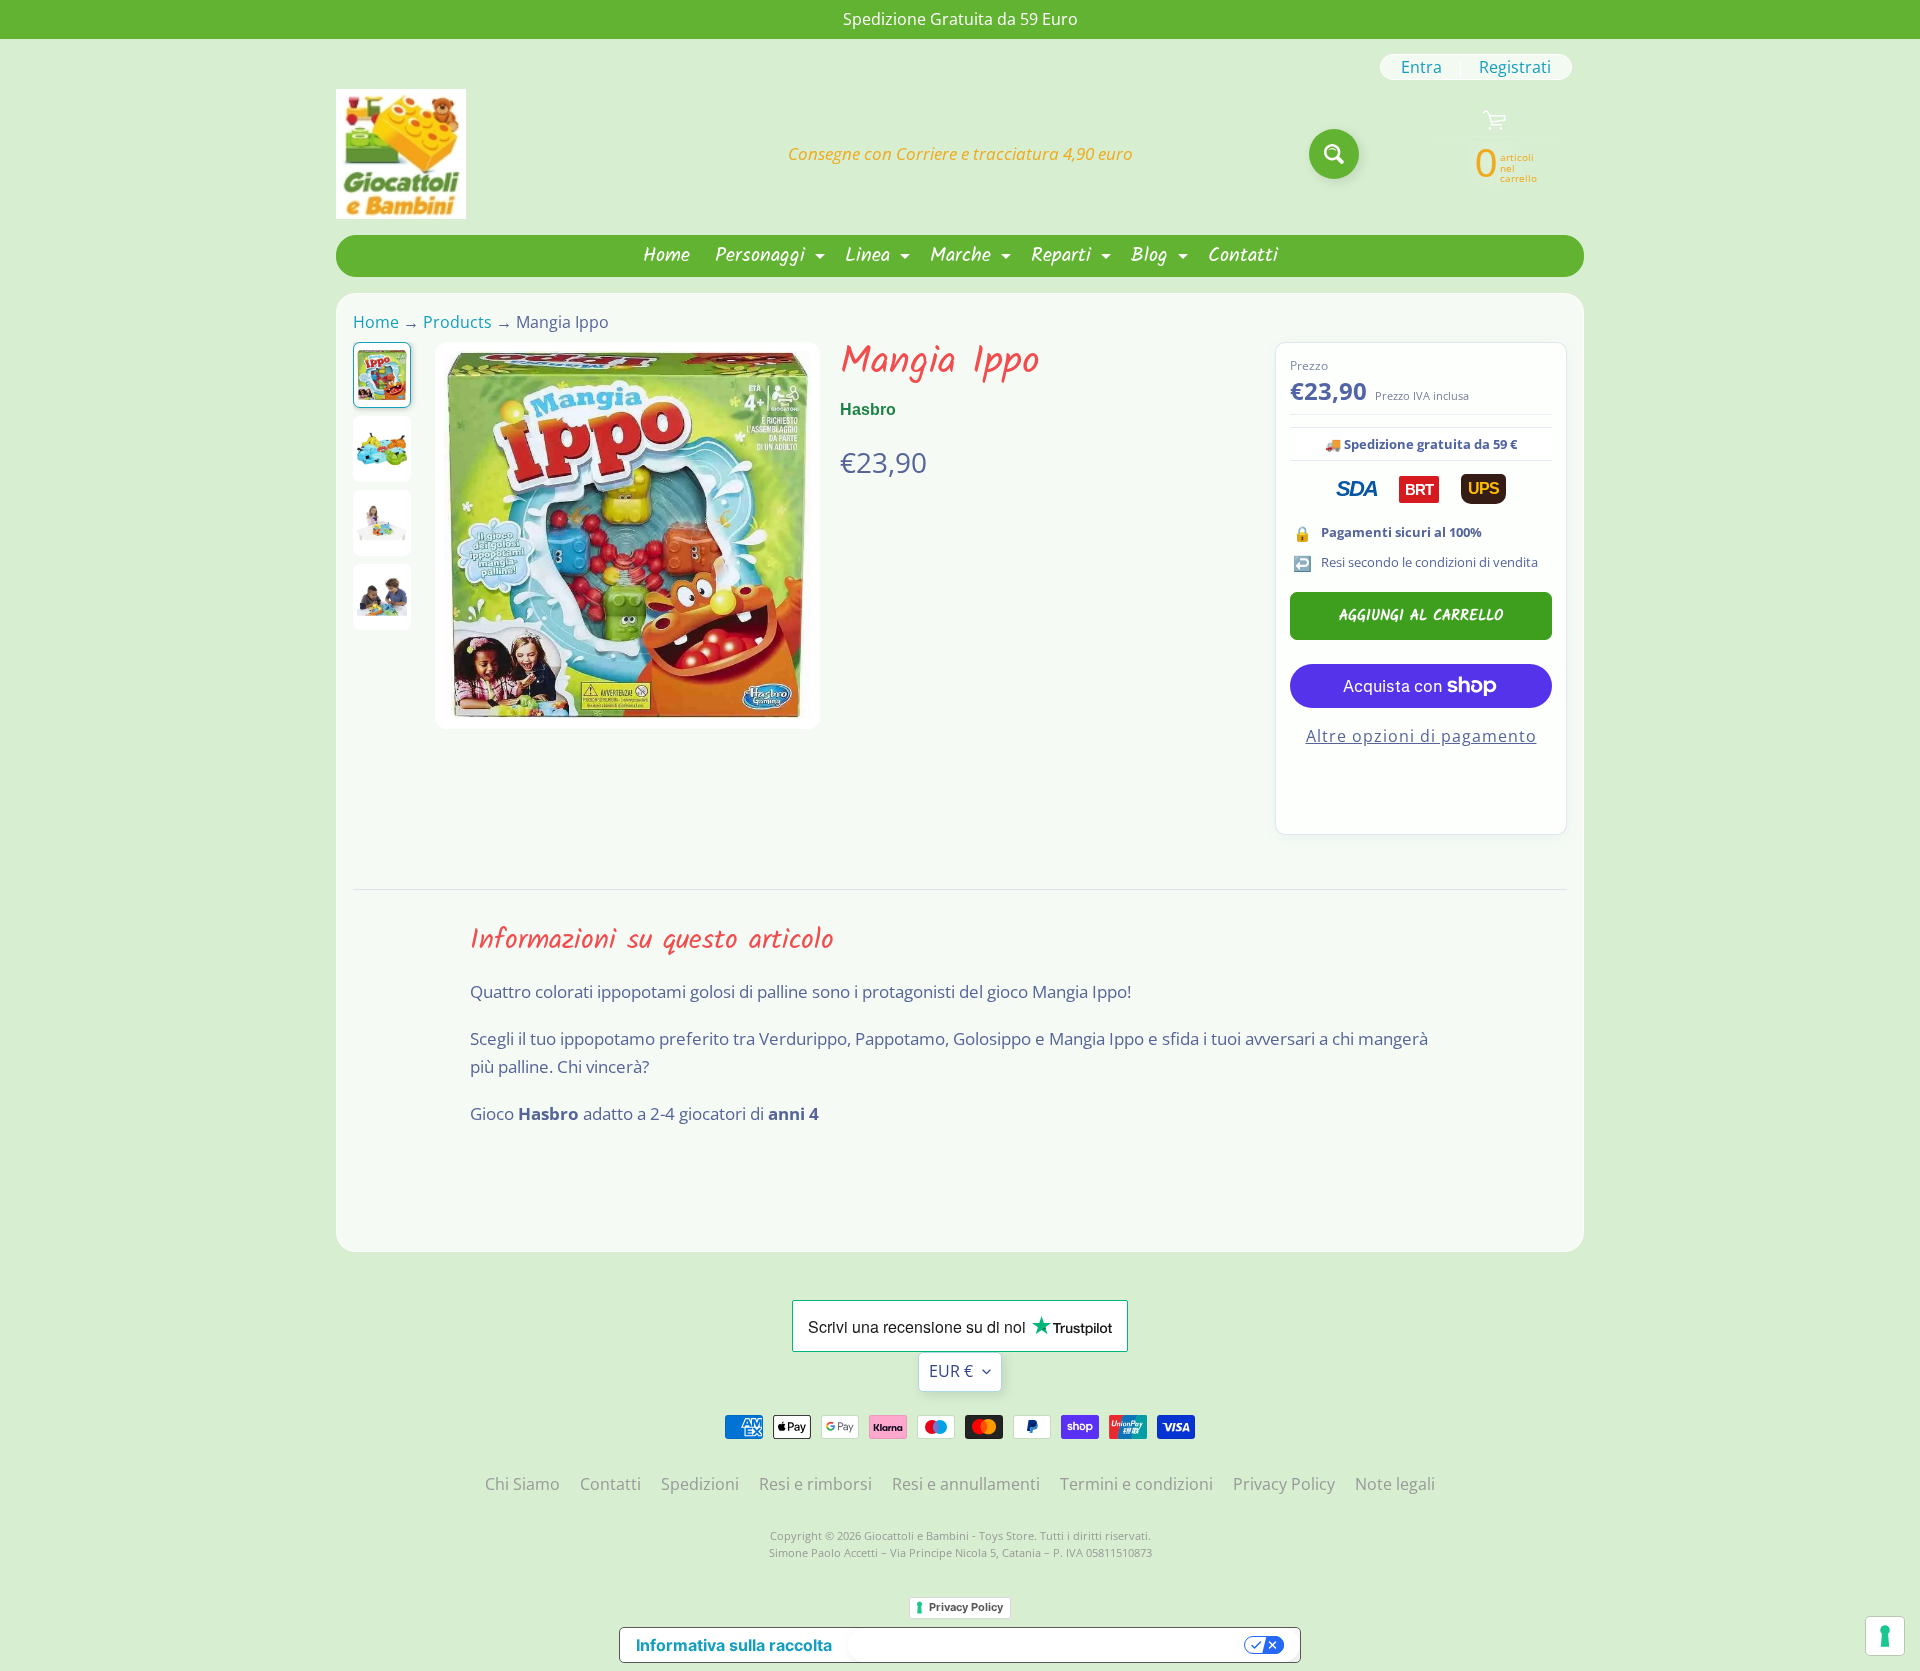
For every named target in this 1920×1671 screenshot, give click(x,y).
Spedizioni (700, 1484)
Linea (880, 258)
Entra (1421, 67)
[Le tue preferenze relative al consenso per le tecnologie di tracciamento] (1885, 1636)
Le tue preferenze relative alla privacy (1048, 1645)
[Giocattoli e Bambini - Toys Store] (401, 154)
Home (666, 256)
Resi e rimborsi (815, 1484)
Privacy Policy (1284, 1484)
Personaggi (772, 258)
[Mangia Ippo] (382, 375)
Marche (973, 258)
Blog (1162, 258)
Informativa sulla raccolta (734, 1645)
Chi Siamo (522, 1484)
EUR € (951, 1371)
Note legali (1395, 1484)
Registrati (1515, 67)
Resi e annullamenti (966, 1484)
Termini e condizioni (1136, 1484)
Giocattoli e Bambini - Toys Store (949, 1535)
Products (457, 322)
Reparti (1073, 258)
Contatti (1243, 256)
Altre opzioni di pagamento (1421, 736)
